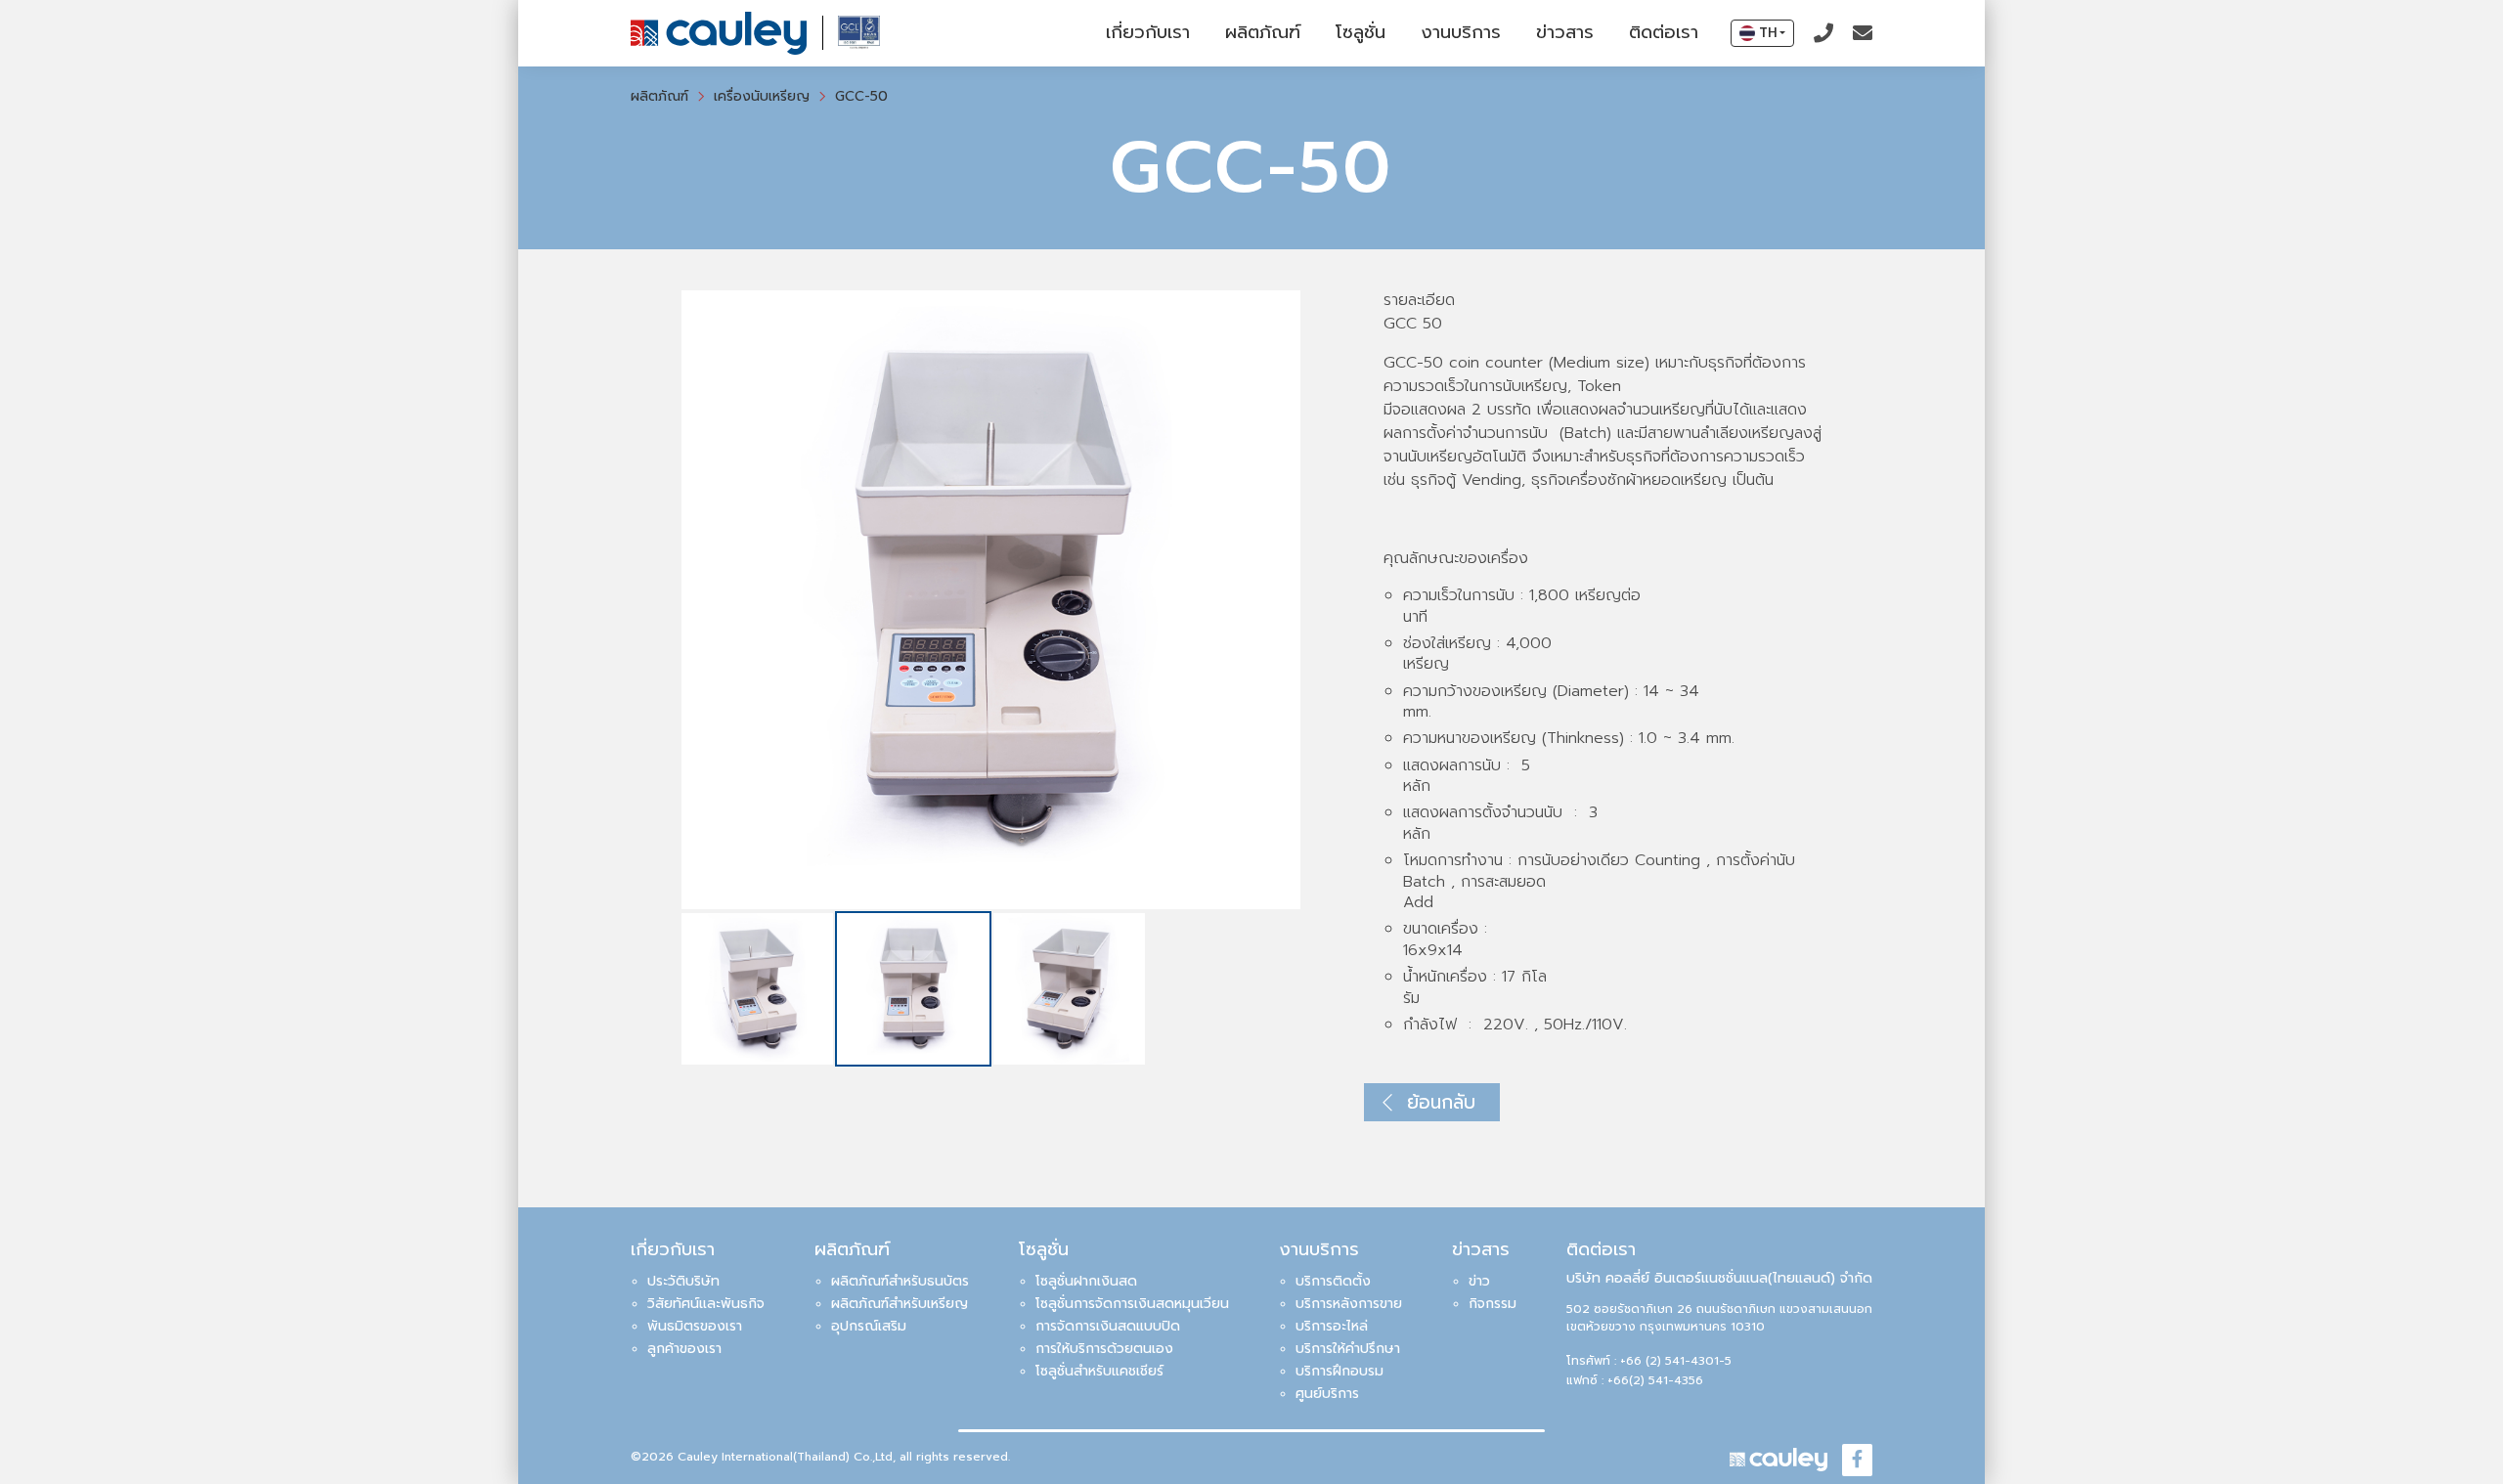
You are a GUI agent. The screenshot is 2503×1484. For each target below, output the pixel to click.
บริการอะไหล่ (1332, 1326)
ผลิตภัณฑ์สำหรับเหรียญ (900, 1304)
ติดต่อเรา (1664, 33)
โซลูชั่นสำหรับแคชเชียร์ (1099, 1371)
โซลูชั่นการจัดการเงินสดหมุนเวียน (1132, 1304)
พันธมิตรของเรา (695, 1326)
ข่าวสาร (1565, 33)
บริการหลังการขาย (1349, 1304)
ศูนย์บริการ (1327, 1394)
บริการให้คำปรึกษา (1348, 1349)
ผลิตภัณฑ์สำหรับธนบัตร (900, 1281)
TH (1768, 33)
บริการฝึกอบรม (1339, 1371)
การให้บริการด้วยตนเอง (1104, 1349)
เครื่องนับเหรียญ (762, 96)
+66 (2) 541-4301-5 (1676, 1361)
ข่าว (1479, 1281)
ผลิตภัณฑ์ (1263, 33)
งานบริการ (1461, 33)
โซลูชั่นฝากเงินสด (1086, 1281)
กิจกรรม (1493, 1304)
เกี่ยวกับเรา (1148, 33)
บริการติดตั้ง (1333, 1281)
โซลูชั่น (1361, 33)
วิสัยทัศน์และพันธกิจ (706, 1304)
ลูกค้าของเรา (684, 1349)
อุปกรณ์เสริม (869, 1326)
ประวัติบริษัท (683, 1281)
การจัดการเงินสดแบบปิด (1108, 1326)
